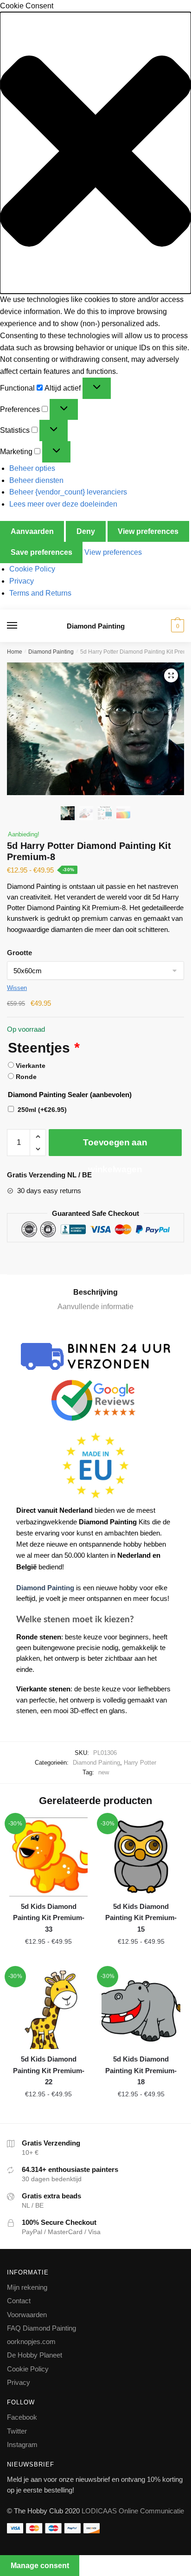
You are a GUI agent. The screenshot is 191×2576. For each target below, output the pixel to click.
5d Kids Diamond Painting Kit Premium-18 (141, 2070)
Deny (86, 531)
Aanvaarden (32, 531)
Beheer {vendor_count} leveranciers (68, 492)
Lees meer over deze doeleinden (63, 504)
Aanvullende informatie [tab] (95, 1307)
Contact (19, 2301)
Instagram (22, 2444)
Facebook (22, 2417)
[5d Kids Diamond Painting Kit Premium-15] (141, 1857)
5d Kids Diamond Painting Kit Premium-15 (141, 1918)
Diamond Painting (96, 626)
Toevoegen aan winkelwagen (115, 1147)
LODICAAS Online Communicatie (133, 2511)
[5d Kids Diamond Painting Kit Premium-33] (48, 1857)
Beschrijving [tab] (95, 1292)
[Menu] (21, 626)
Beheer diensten (36, 480)
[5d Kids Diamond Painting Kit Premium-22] (48, 2010)
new (104, 1772)
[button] (95, 153)
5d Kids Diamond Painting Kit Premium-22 (49, 2070)
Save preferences (41, 552)
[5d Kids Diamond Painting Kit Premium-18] (141, 2010)
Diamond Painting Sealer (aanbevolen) (70, 1095)
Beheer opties (32, 468)
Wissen (17, 988)
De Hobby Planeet (35, 2355)
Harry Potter (140, 1763)
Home (15, 652)
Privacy (22, 581)
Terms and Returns (40, 593)
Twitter (17, 2431)
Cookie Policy (32, 569)
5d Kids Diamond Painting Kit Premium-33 (49, 1918)
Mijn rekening (27, 2287)
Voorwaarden (27, 2315)
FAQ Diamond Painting (41, 2328)
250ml (42, 1110)
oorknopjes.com (31, 2342)
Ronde (26, 1077)
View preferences (148, 531)
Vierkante (31, 1066)
